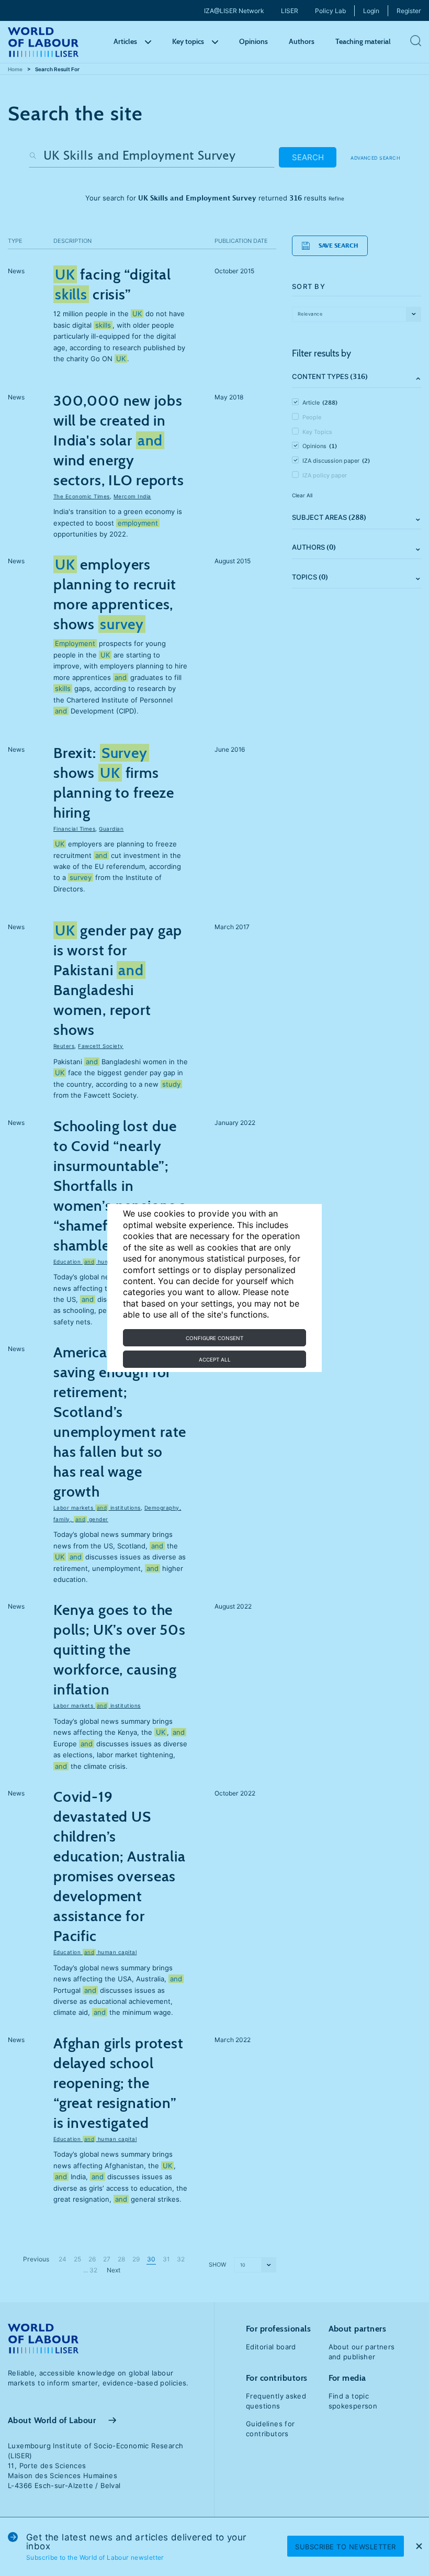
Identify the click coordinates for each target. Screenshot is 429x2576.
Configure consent (214, 1338)
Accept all (215, 1359)
